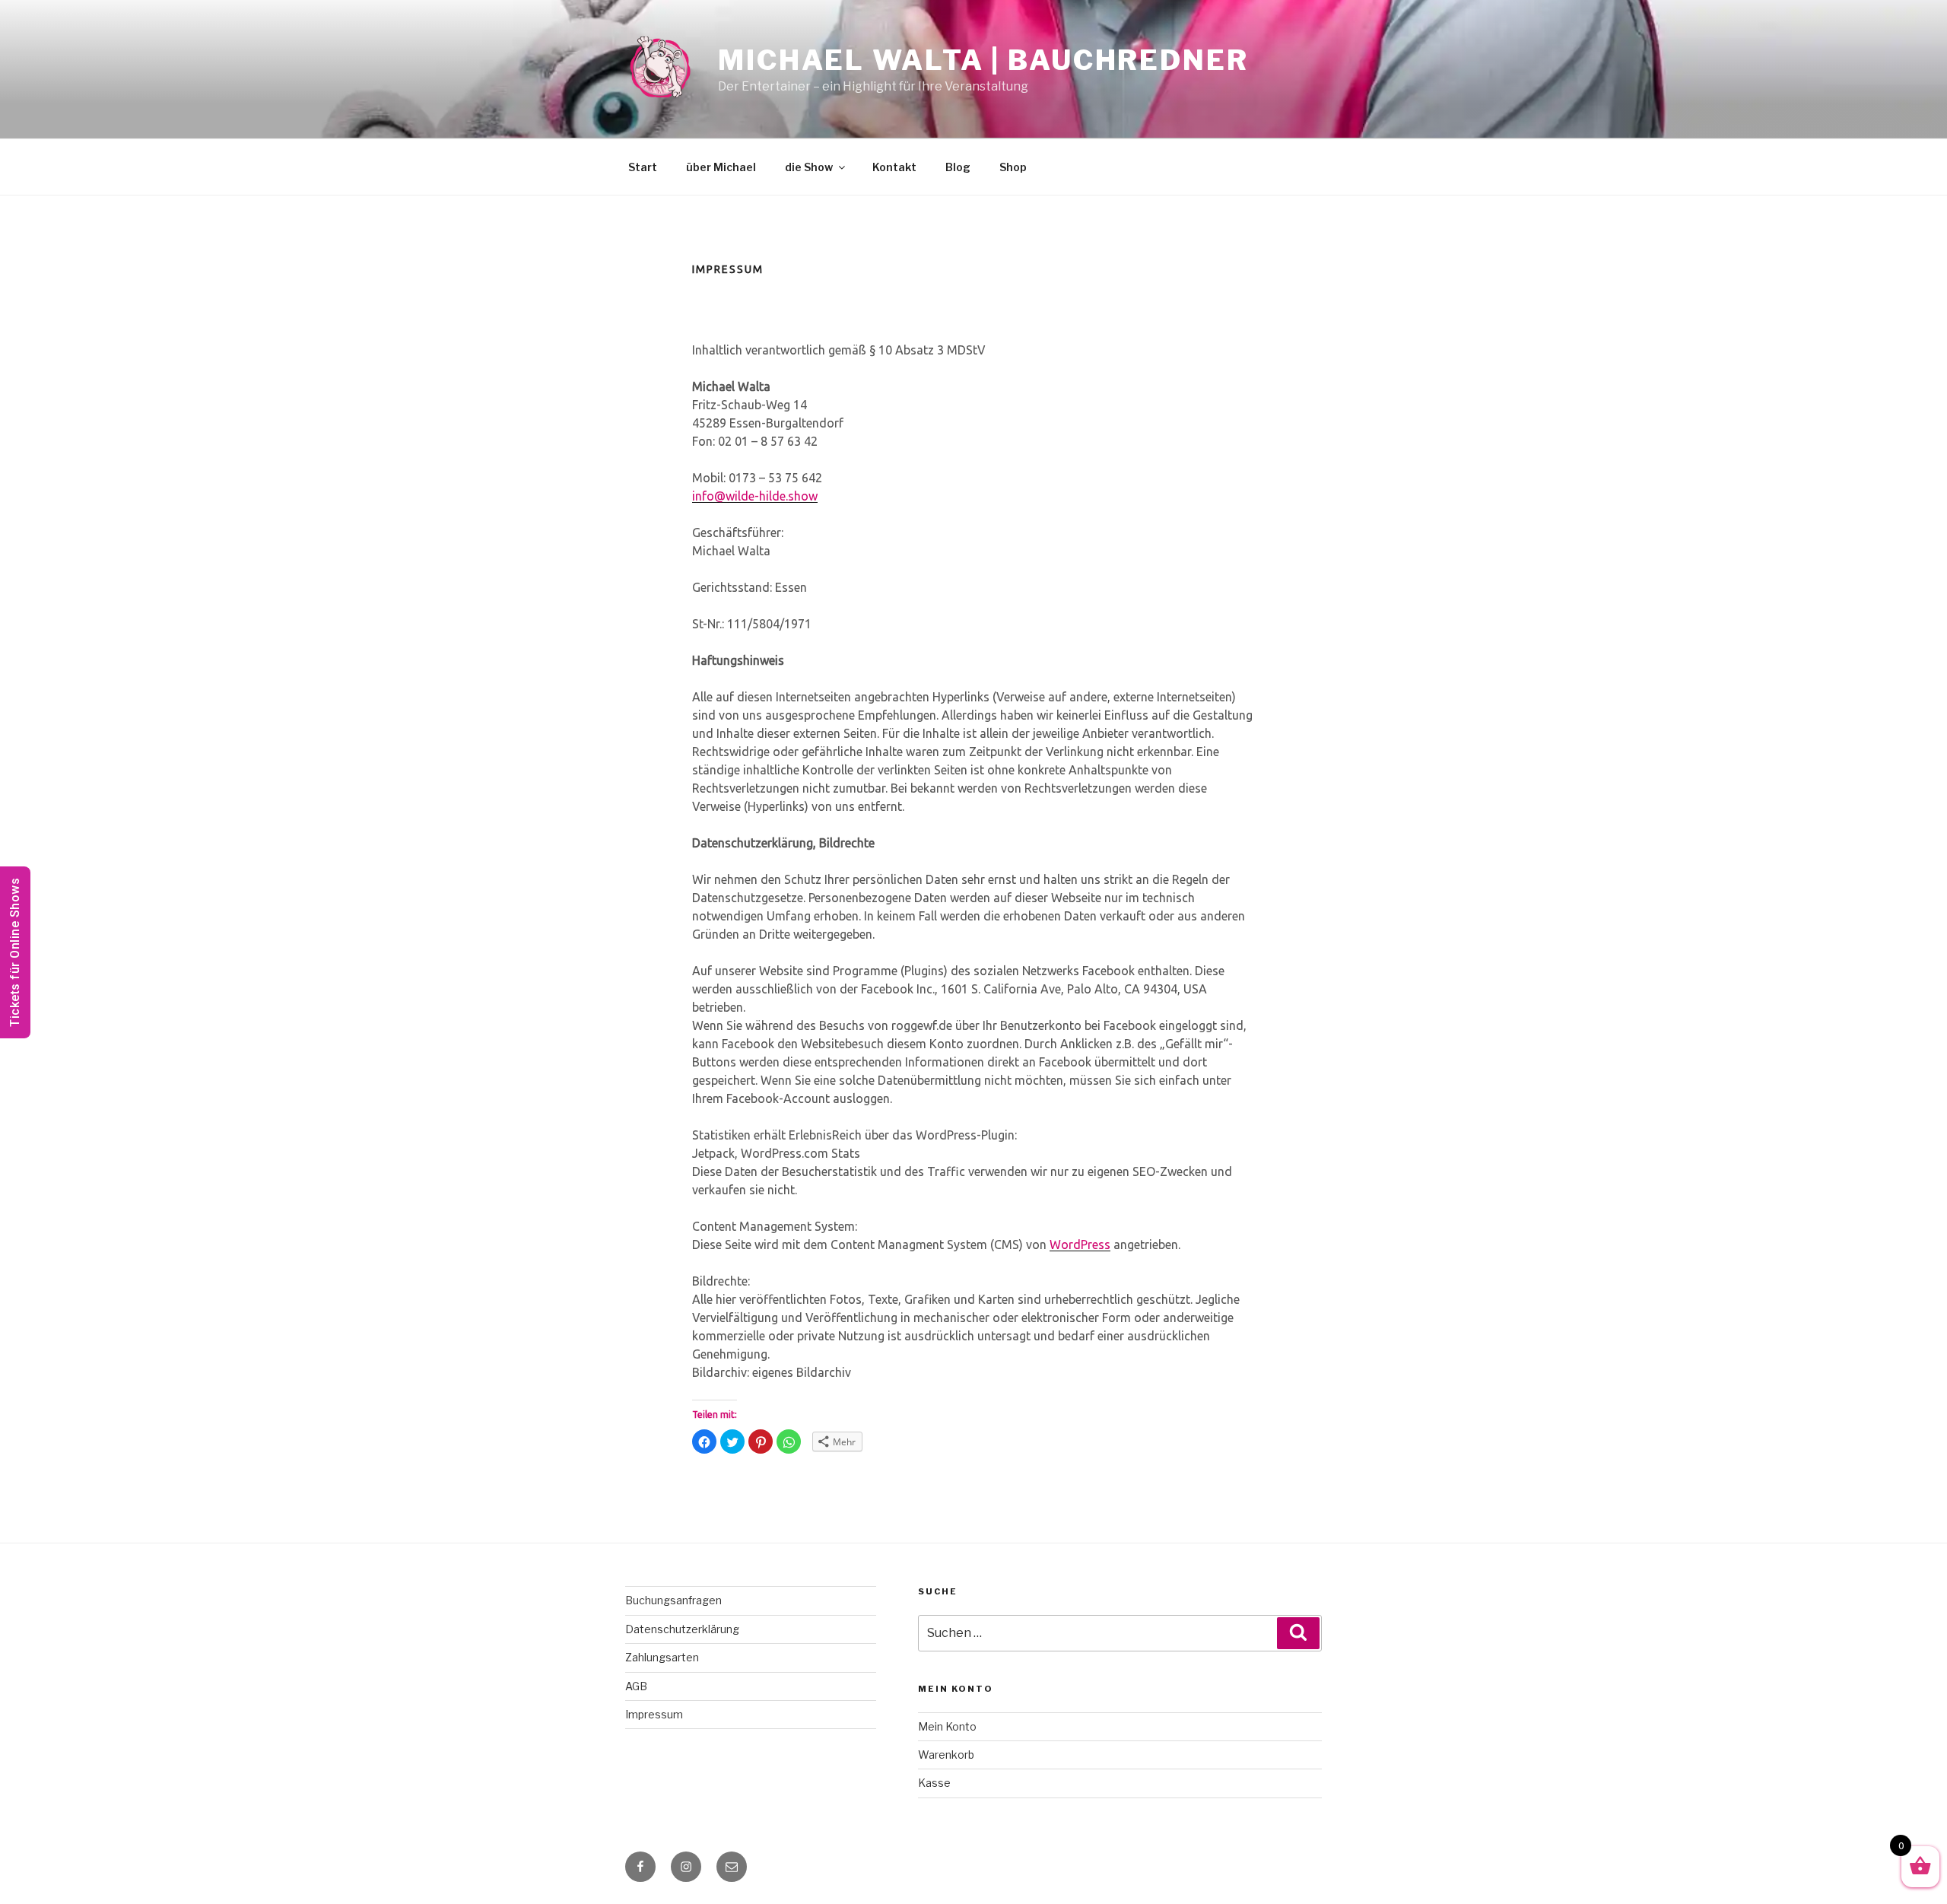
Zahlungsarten (662, 1657)
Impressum (654, 1714)
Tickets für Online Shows (15, 952)
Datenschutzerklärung (682, 1629)
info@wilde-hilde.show (755, 496)
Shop (1013, 167)
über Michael (721, 167)
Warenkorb (946, 1755)
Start (643, 167)
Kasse (934, 1783)
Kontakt (894, 167)
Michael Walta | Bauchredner (983, 60)
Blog (958, 167)
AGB (636, 1686)
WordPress (1080, 1244)
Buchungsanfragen (673, 1600)
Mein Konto (947, 1726)
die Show (809, 167)
